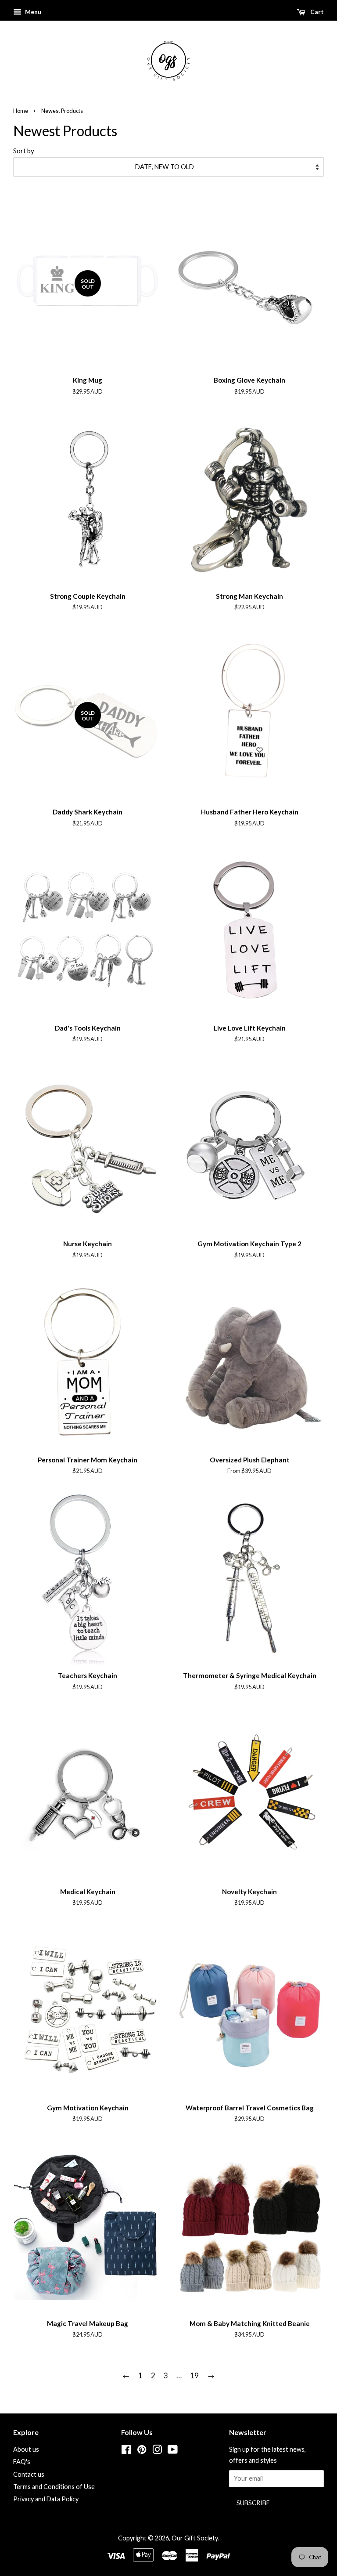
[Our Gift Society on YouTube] (173, 2451)
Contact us (29, 2474)
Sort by (24, 151)
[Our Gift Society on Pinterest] (142, 2451)
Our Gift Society (195, 2538)
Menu (32, 12)
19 (194, 2375)
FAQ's (22, 2462)
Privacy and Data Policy (46, 2499)
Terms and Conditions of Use (54, 2487)
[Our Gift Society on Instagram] (157, 2451)
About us (26, 2449)
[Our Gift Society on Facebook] (126, 2451)
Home (21, 111)
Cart (316, 12)
